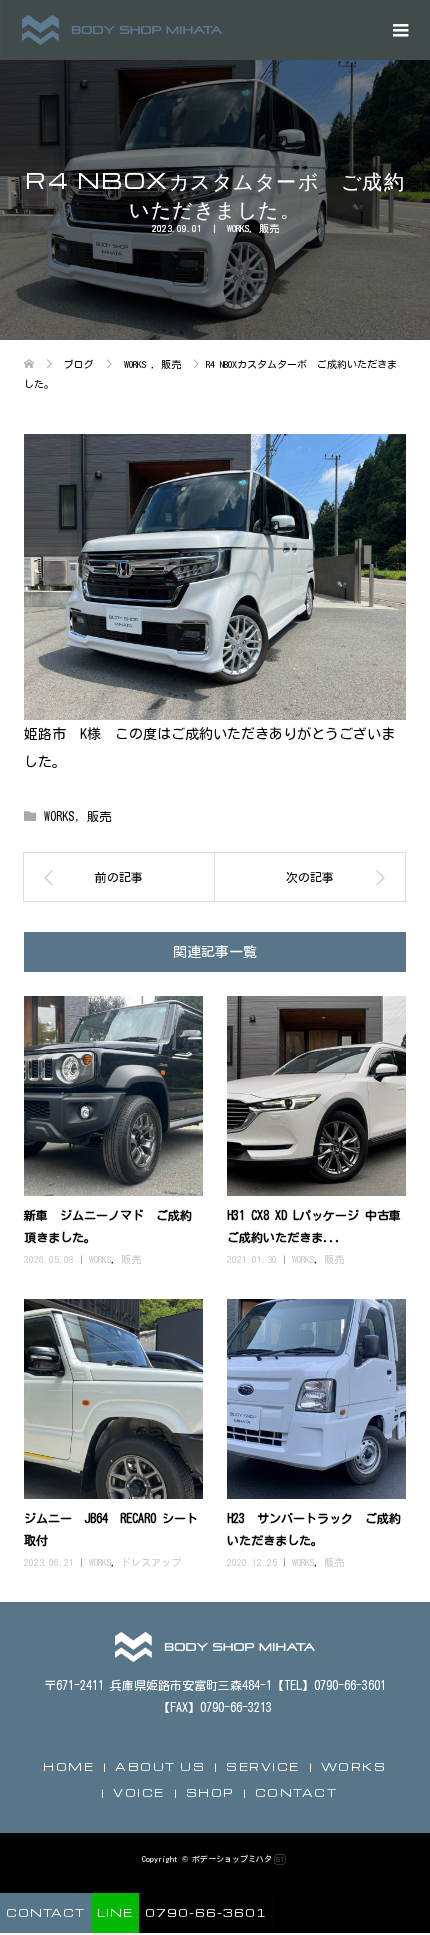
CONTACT (296, 1792)
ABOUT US (160, 1766)
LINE (115, 1912)
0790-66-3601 (206, 1912)
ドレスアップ (151, 1562)
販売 (269, 228)
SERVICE (263, 1766)
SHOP (210, 1792)
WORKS (238, 228)
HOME (68, 1766)
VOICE (139, 1792)
